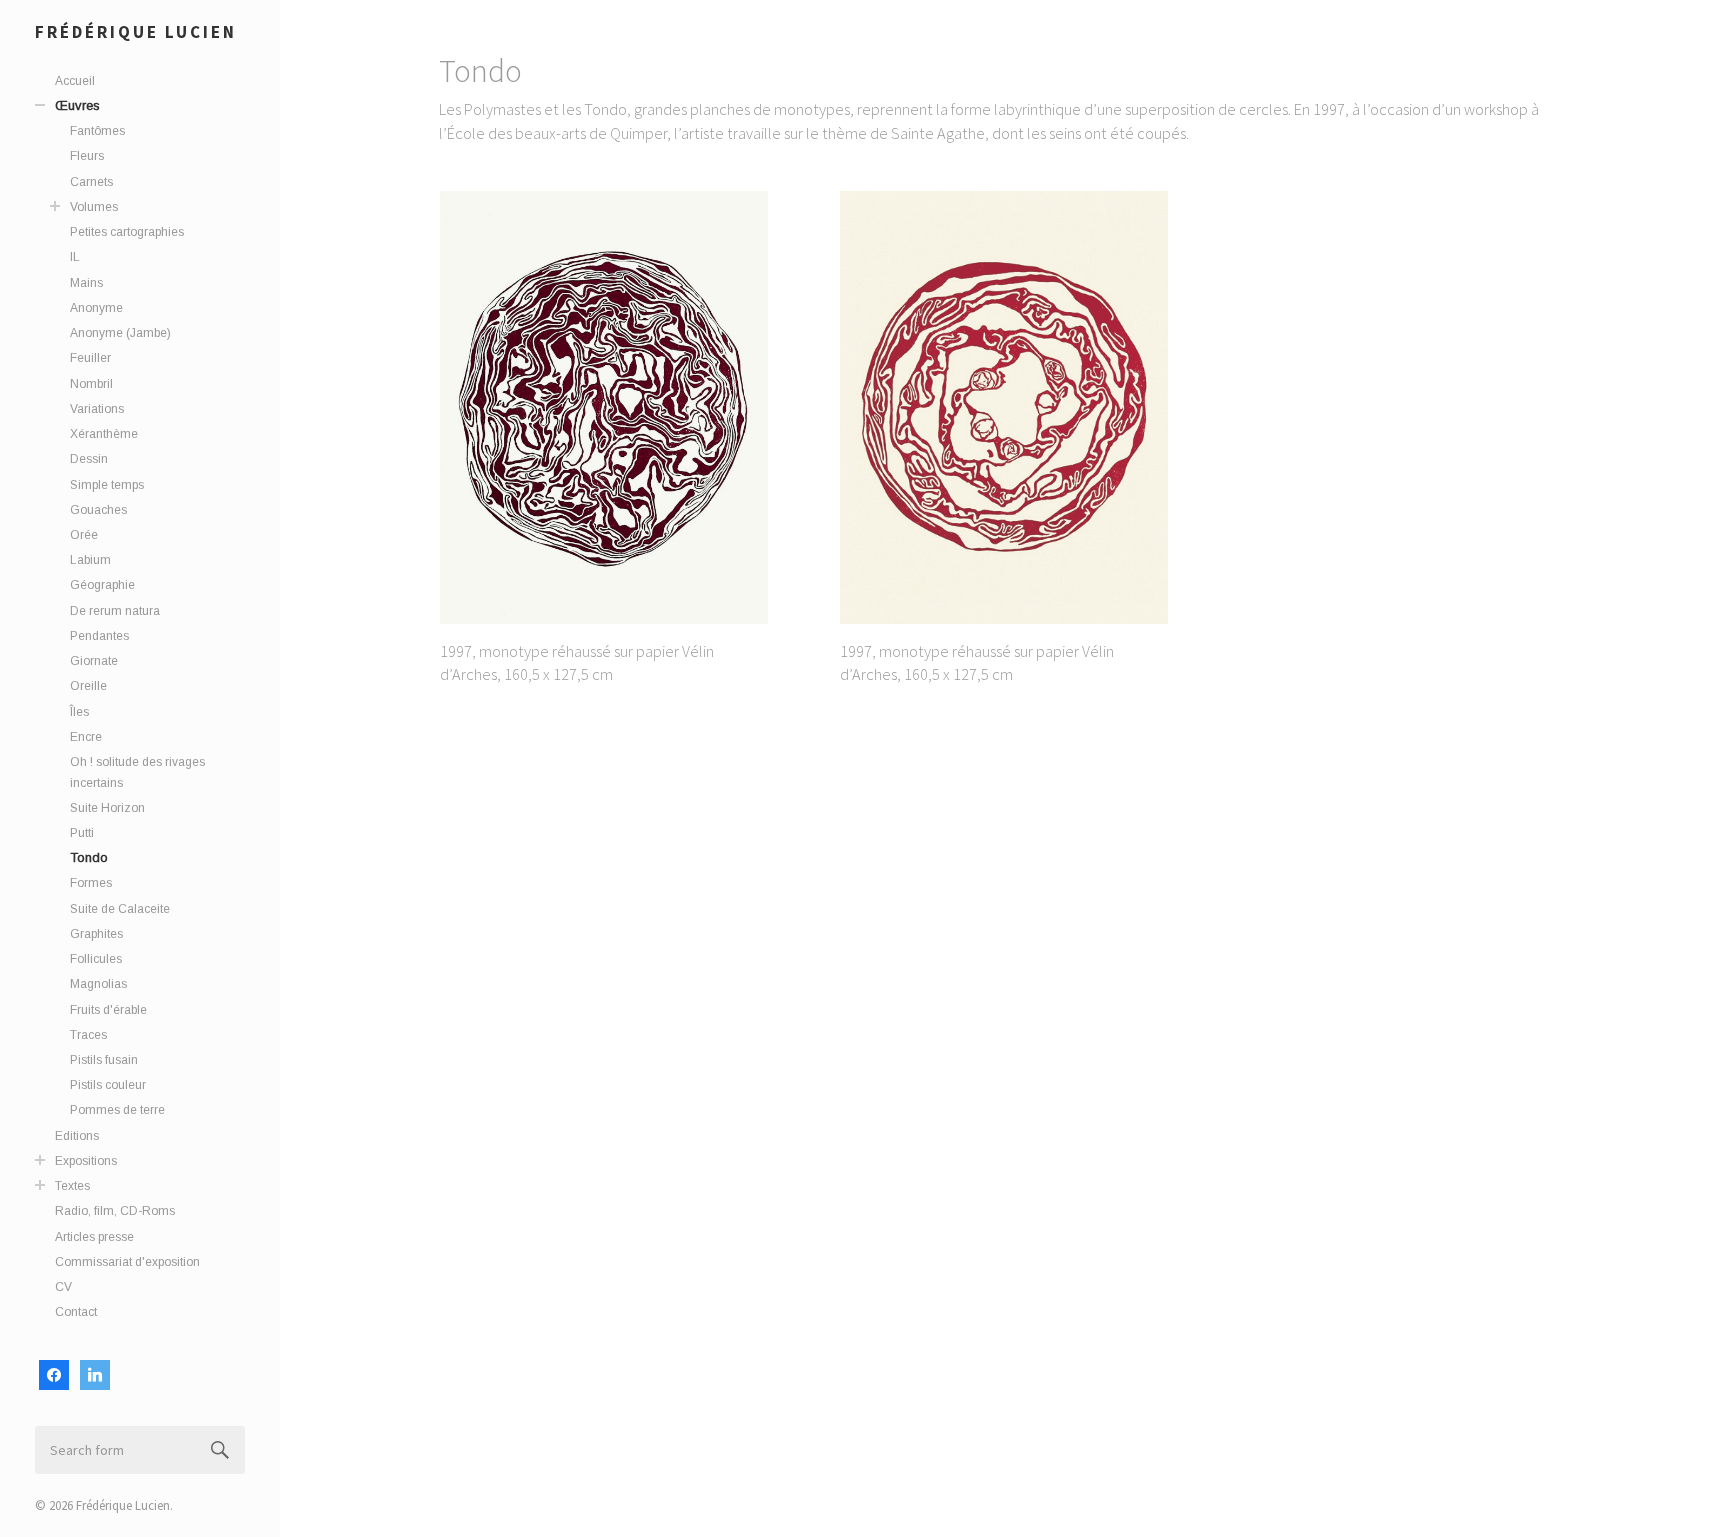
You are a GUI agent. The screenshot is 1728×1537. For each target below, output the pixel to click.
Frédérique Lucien (136, 32)
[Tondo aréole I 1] (1004, 407)
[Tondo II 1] (604, 407)
